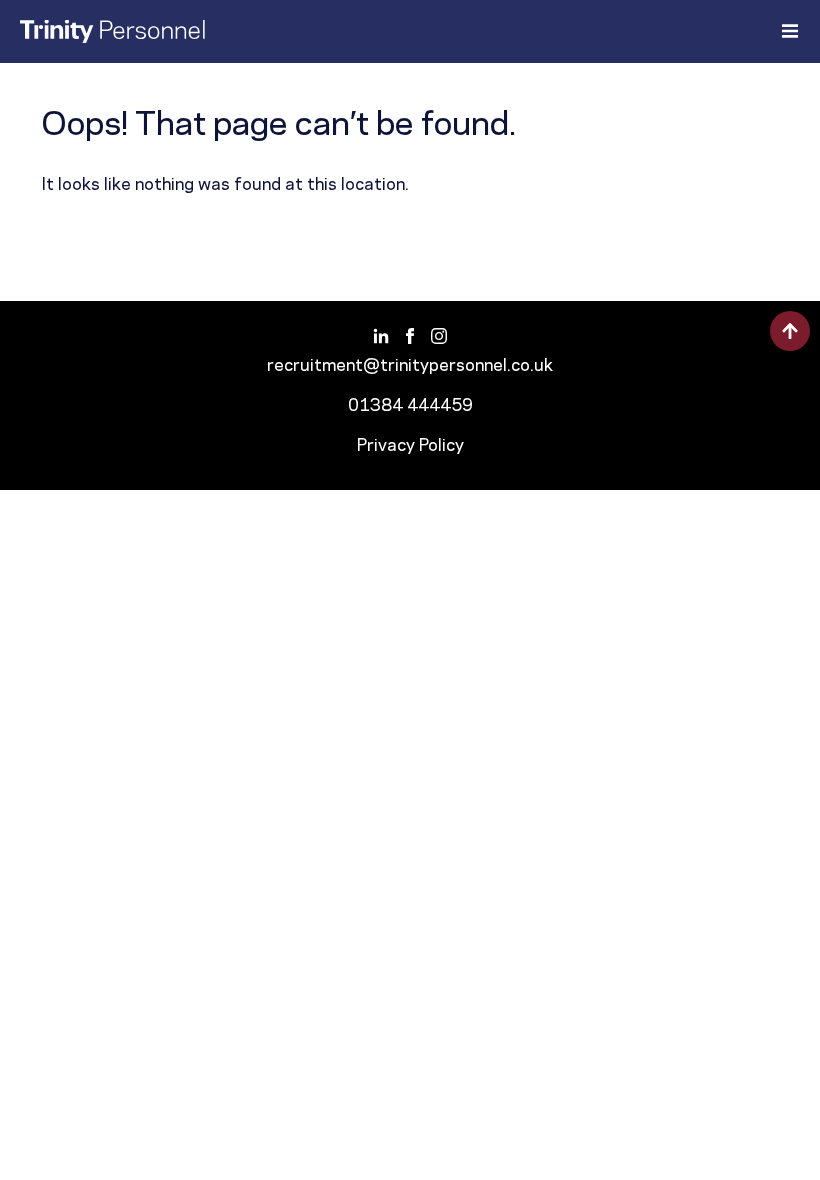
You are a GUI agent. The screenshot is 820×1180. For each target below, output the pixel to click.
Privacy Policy (410, 446)
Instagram (439, 335)
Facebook (410, 335)
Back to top (790, 331)
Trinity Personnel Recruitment (112, 31)
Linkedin (381, 335)
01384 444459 (410, 406)
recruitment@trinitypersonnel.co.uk (410, 366)
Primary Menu (789, 30)
